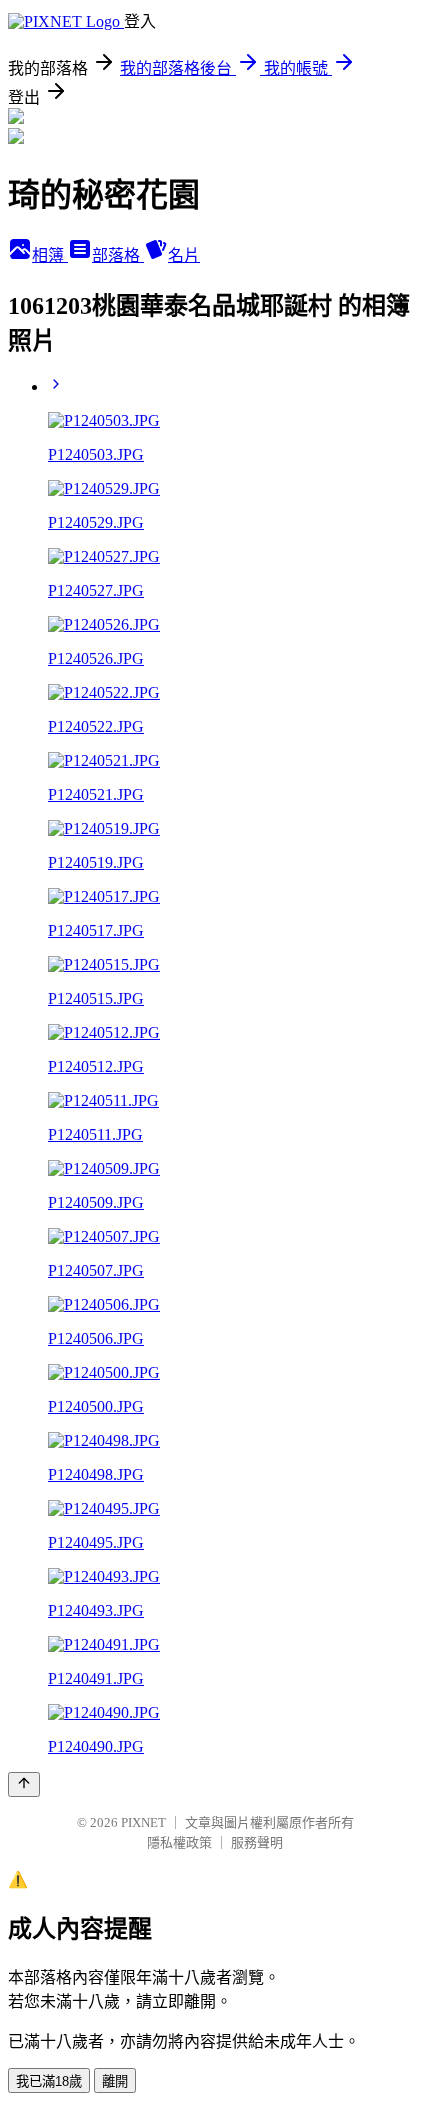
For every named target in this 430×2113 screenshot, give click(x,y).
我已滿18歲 (49, 2081)
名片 (184, 255)
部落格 (118, 255)
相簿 (50, 255)
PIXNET (143, 1822)
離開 (115, 2081)
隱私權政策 (179, 1842)
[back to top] (24, 1784)
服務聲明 (257, 1842)
